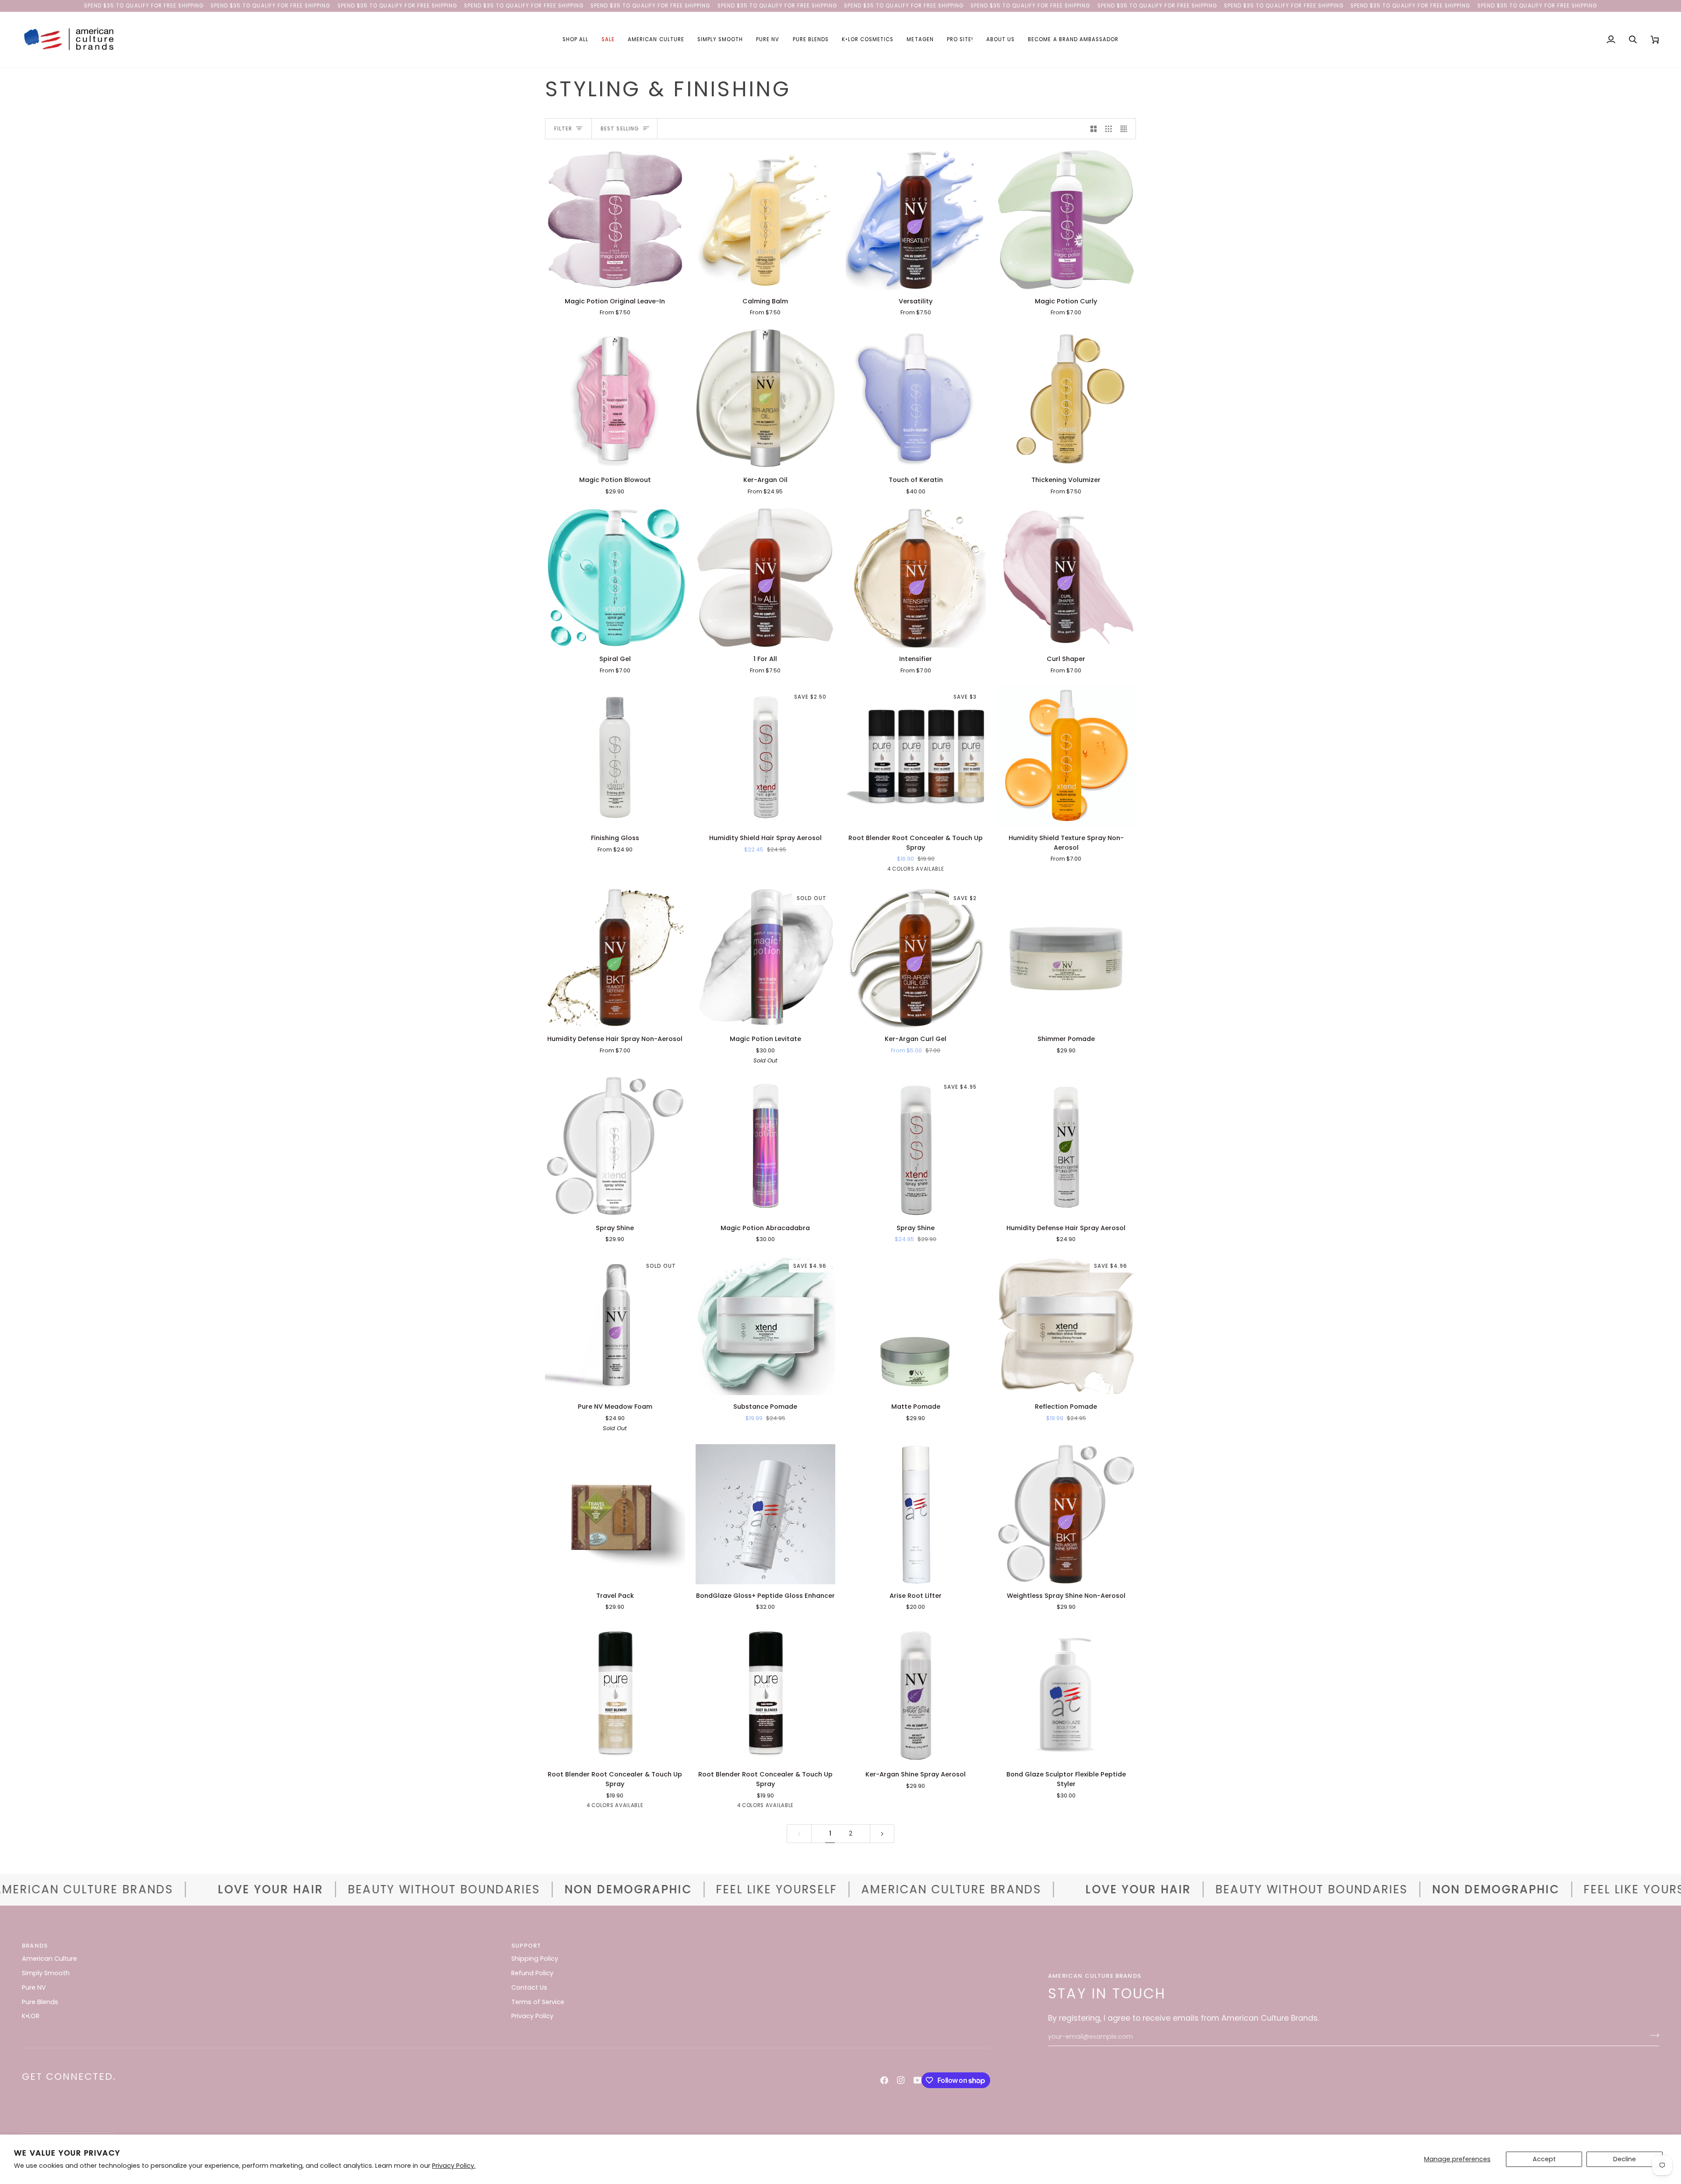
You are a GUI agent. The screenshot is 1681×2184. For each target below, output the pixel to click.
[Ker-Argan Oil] (766, 399)
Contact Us (529, 1987)
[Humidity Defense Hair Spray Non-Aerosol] (615, 958)
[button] (575, 40)
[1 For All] (766, 578)
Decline (1625, 2159)
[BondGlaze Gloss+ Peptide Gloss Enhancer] (766, 1514)
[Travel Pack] (615, 1514)
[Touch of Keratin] (916, 399)
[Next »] (882, 1834)
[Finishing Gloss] (615, 756)
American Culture (49, 1959)
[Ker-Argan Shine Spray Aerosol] (916, 1693)
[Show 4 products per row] (1126, 129)
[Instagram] (901, 2080)
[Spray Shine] (615, 1147)
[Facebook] (884, 2080)
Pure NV (34, 1987)
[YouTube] (918, 2080)
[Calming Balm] (766, 220)
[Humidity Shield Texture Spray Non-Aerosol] (1066, 756)
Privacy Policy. (454, 2166)
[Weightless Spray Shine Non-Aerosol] (1066, 1514)
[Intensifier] (916, 578)
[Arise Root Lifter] (916, 1514)
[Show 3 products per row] (1109, 129)
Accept (1544, 2159)
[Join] (1652, 2036)
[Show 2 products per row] (1094, 129)
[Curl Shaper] (1066, 578)
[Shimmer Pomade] (1066, 958)
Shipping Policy (535, 1959)
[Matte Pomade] (916, 1326)
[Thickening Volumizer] (1066, 399)
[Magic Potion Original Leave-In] (615, 220)
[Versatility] (916, 220)
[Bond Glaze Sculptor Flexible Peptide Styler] (1066, 1693)
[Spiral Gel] (615, 578)
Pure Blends (40, 2002)
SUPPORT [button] (526, 1946)
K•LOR (31, 2016)
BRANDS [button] (35, 1946)
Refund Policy (532, 1973)
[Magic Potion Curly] (1066, 220)
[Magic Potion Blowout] (615, 399)
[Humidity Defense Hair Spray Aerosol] (1066, 1147)
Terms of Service (538, 2002)
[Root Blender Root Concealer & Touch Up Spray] (615, 1693)
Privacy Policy (532, 2016)
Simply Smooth (46, 1973)
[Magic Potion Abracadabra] (766, 1147)
